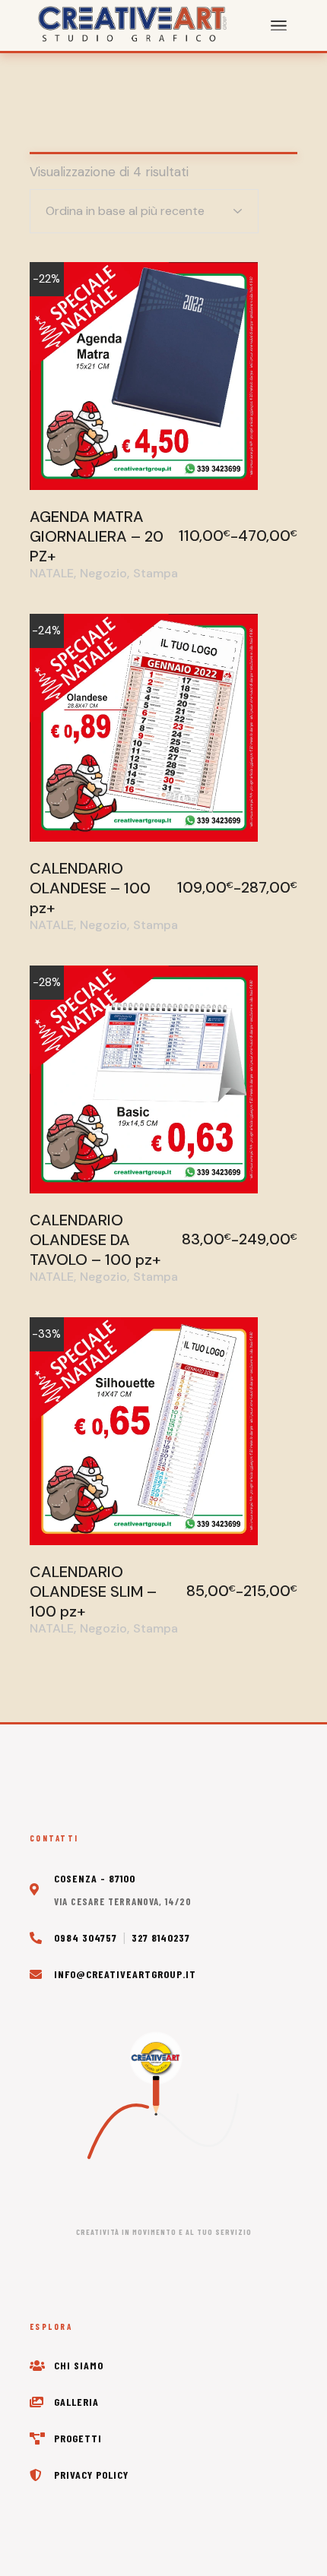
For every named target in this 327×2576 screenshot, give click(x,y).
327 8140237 (161, 1938)
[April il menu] (279, 26)
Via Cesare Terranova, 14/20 (123, 1901)
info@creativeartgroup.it (125, 1974)
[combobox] (144, 211)
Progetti (78, 2438)
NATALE (52, 574)
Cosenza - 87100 (95, 1878)
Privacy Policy (91, 2475)
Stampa (156, 574)
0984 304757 (86, 1938)
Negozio (103, 574)
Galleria (76, 2402)
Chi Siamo (79, 2365)
